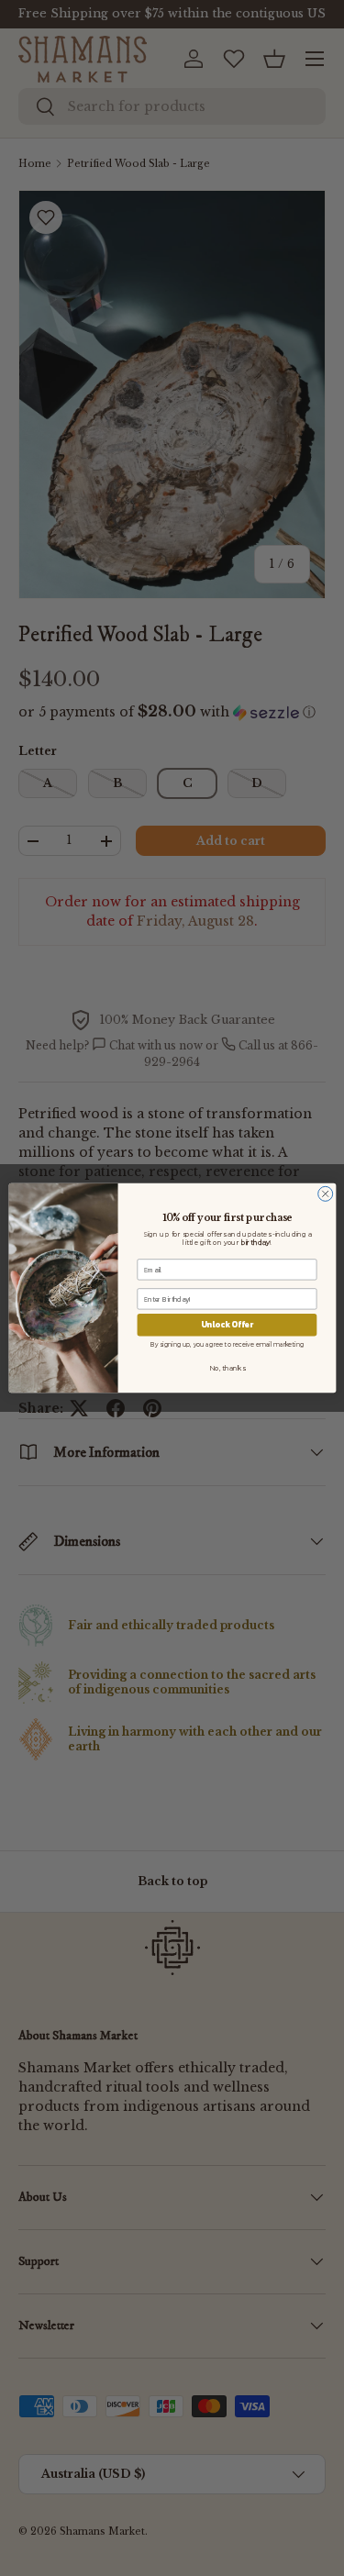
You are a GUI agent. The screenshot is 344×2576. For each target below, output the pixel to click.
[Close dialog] (325, 1194)
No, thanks (227, 1368)
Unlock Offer (226, 1325)
